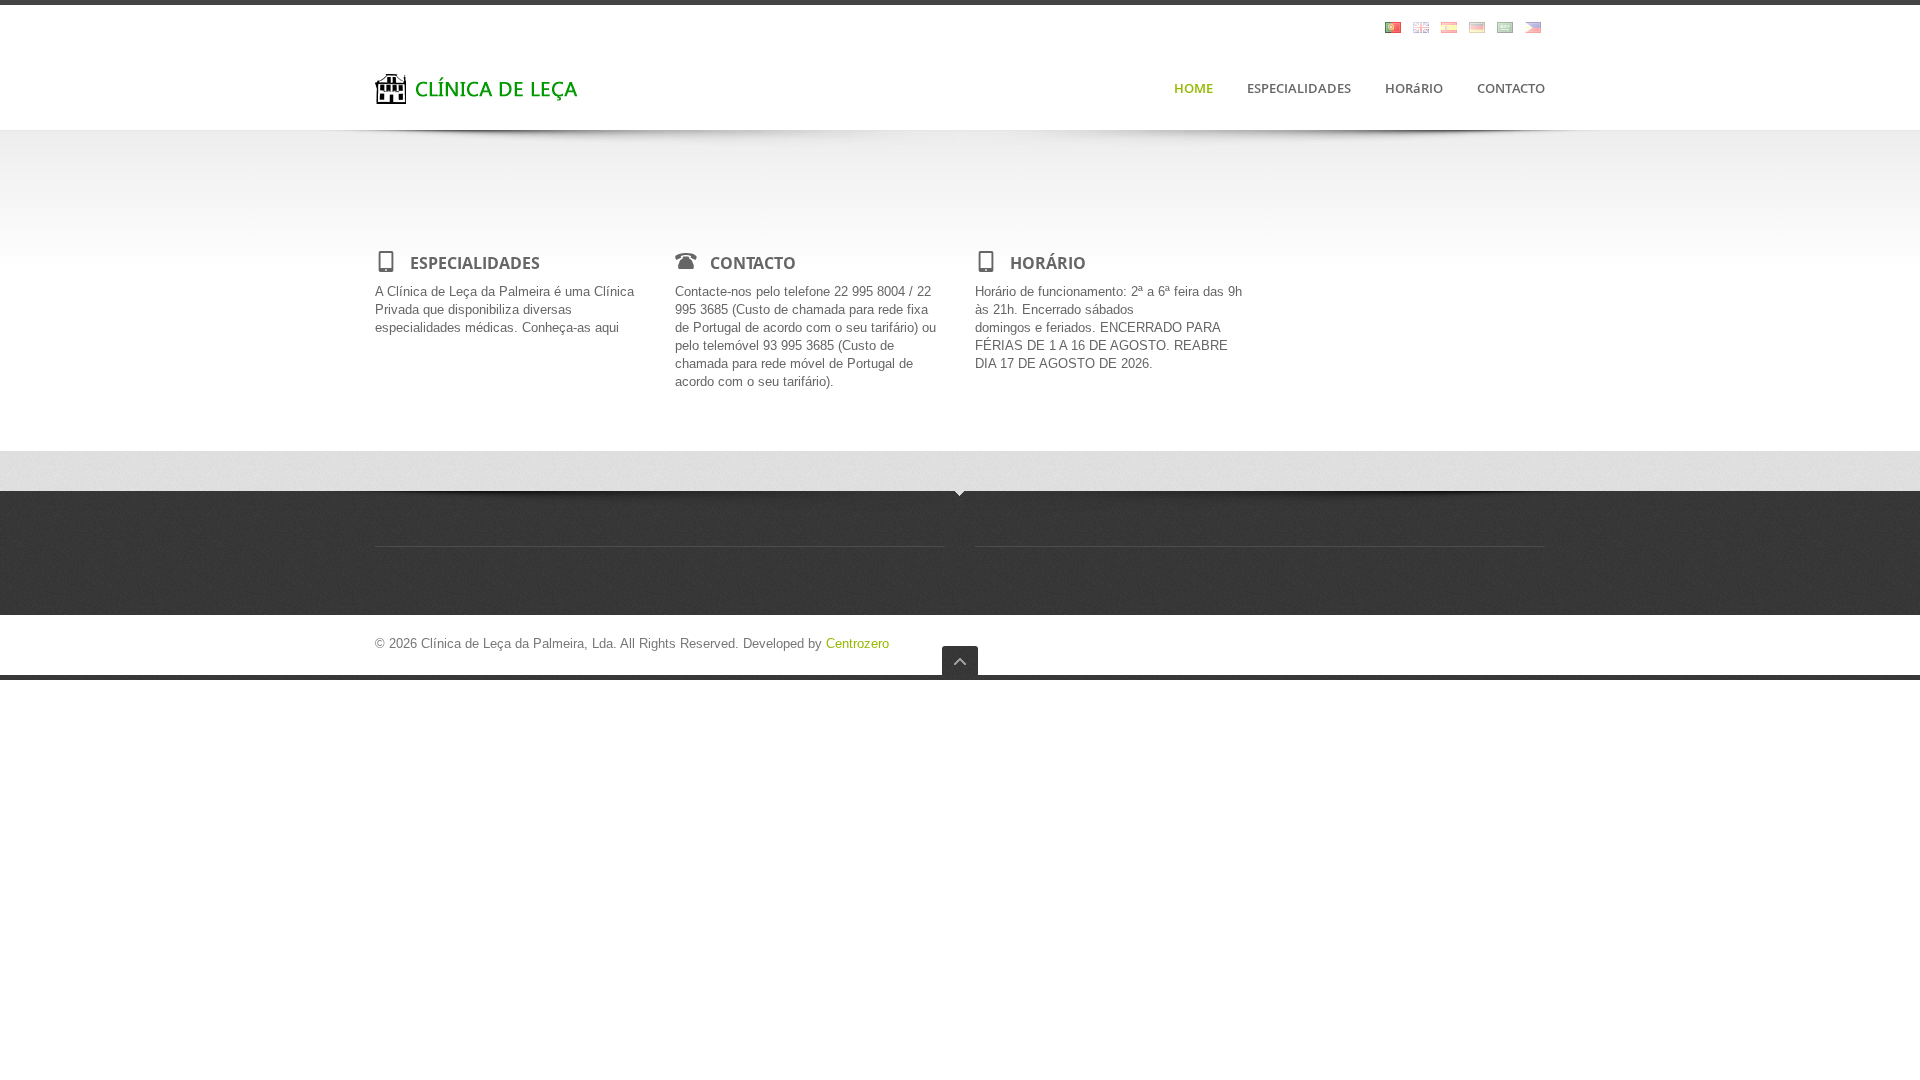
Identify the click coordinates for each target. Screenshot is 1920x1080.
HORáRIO (1414, 89)
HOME (1193, 89)
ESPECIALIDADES (1299, 89)
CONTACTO (1511, 89)
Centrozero (857, 643)
